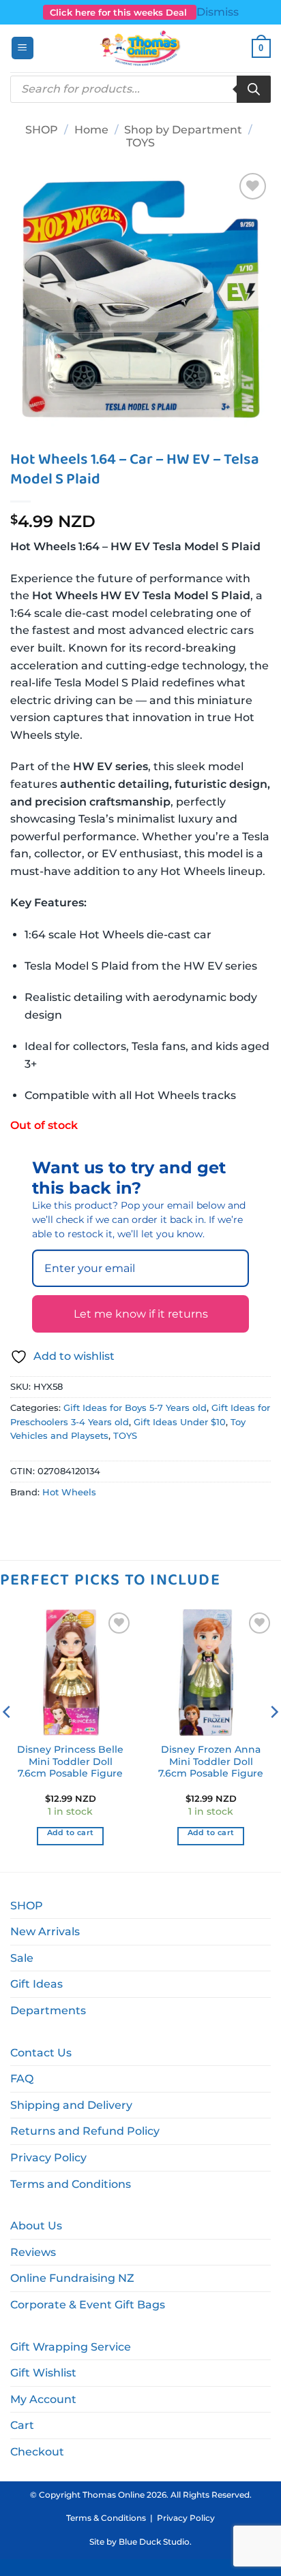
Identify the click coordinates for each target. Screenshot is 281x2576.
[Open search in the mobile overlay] (140, 89)
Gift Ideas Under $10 (180, 1422)
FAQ (22, 2079)
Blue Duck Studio (154, 2542)
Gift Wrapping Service (71, 2347)
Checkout (37, 2452)
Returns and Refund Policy (85, 2131)
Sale (22, 1958)
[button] (23, 48)
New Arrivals (45, 1931)
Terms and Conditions (71, 2184)
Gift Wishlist (43, 2373)
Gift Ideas (36, 1984)
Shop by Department (183, 130)
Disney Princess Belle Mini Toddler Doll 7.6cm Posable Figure (70, 1761)
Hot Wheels (69, 1492)
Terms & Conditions (106, 2518)
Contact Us (41, 2053)
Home (91, 130)
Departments (48, 2010)
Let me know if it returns (141, 1314)
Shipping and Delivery (71, 2105)
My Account (43, 2399)
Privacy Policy (48, 2158)
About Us (36, 2226)
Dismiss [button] (218, 12)
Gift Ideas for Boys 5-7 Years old (135, 1408)
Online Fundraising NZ (72, 2278)
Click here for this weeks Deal (120, 12)
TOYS (140, 143)
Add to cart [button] (71, 1832)
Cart (22, 2425)
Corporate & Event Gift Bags (88, 2305)
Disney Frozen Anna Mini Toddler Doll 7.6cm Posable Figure (211, 1761)
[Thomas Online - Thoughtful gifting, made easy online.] (141, 48)
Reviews (33, 2252)
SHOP (42, 130)
